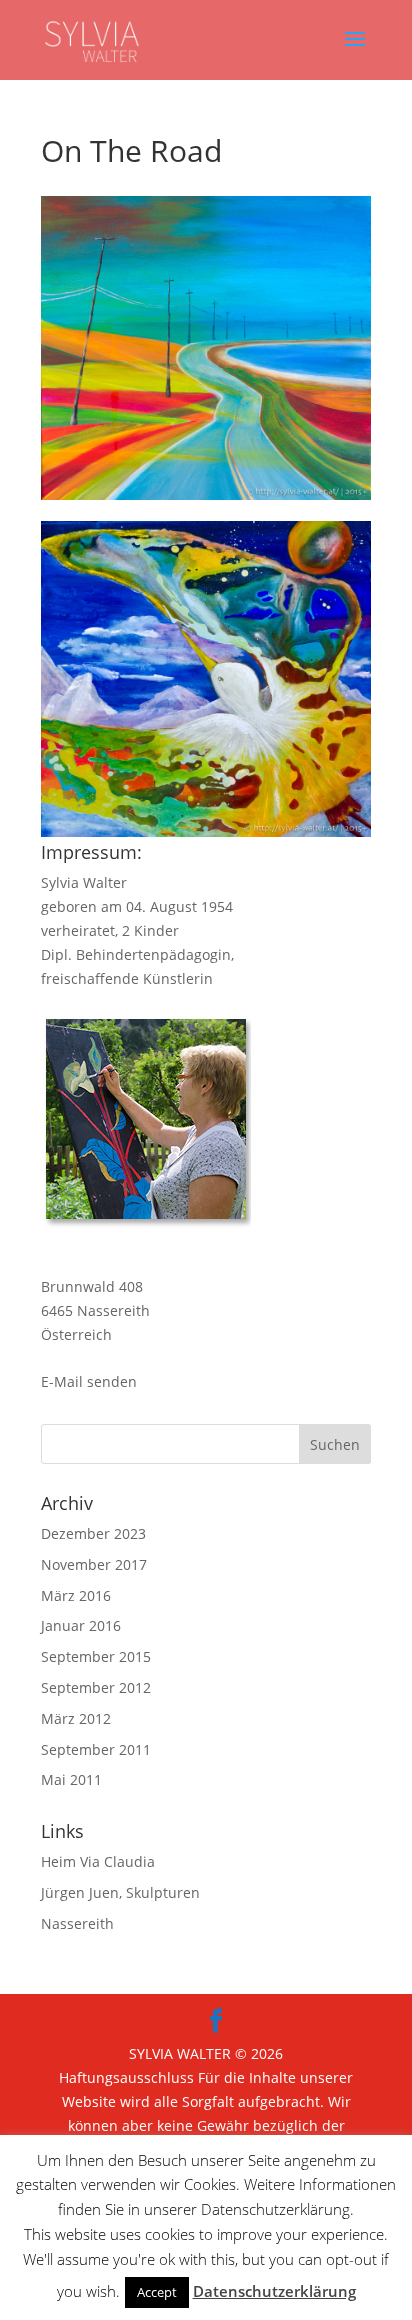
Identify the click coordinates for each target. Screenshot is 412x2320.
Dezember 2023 (93, 1533)
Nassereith (77, 1923)
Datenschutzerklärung (274, 2291)
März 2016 (76, 1595)
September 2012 (96, 1687)
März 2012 (76, 1718)
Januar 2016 (81, 1625)
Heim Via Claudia (98, 1861)
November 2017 (94, 1564)
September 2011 (96, 1749)
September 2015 (96, 1656)
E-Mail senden (89, 1381)
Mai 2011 (71, 1779)
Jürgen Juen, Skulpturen (120, 1892)
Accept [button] (157, 2292)
